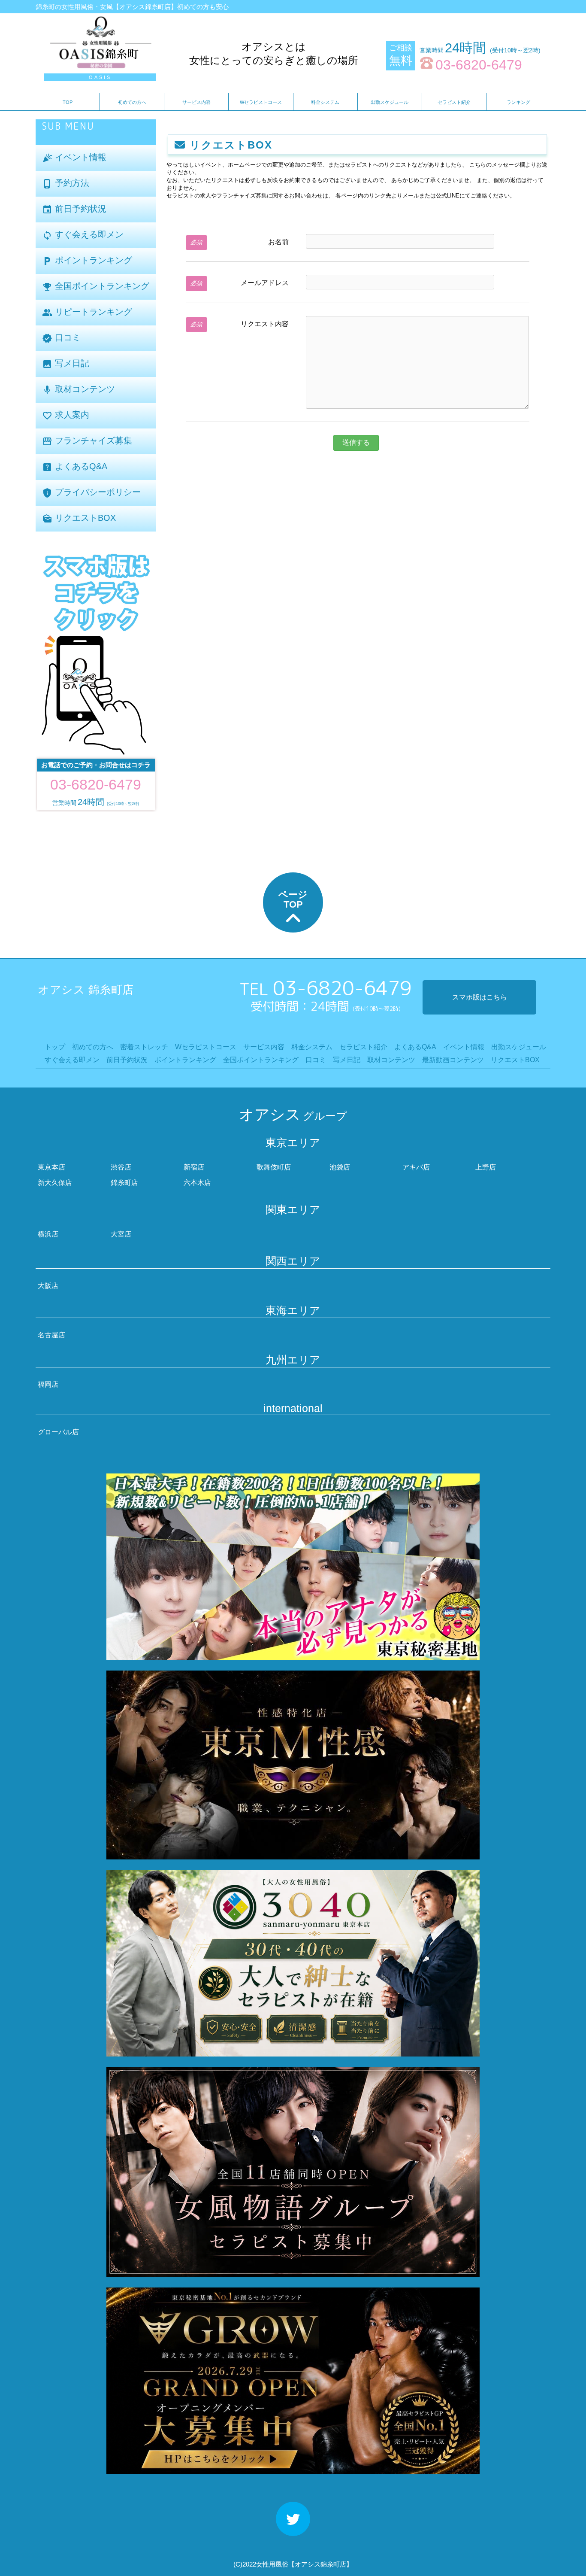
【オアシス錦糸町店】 (320, 2564)
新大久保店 (55, 1183)
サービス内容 (196, 102)
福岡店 (48, 1384)
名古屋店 (51, 1335)
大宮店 (121, 1234)
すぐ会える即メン (83, 235)
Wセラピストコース (261, 102)
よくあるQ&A (75, 467)
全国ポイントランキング (96, 287)
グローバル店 (58, 1432)
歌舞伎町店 (274, 1167)
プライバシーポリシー (91, 493)
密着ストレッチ (144, 1047)
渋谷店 (121, 1167)
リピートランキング (87, 312)
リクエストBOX (79, 518)
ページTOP (293, 899)
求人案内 (66, 415)
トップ (55, 1047)
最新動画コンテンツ (453, 1060)
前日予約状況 (74, 209)
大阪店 (48, 1286)
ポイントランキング (87, 261)
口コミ (61, 338)
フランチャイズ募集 (87, 441)
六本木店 (197, 1183)
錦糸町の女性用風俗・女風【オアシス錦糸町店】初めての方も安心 (132, 7)
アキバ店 (416, 1167)
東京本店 (51, 1167)
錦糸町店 (124, 1183)
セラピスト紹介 (454, 102)
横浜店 (48, 1234)
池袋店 (340, 1167)
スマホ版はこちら (480, 997)
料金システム (325, 102)
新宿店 (194, 1167)
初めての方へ (132, 102)
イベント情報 (74, 158)
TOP (68, 102)
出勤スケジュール (390, 102)
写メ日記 (66, 364)
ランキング (518, 102)
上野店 (486, 1167)
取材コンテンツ (79, 390)
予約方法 (66, 184)
